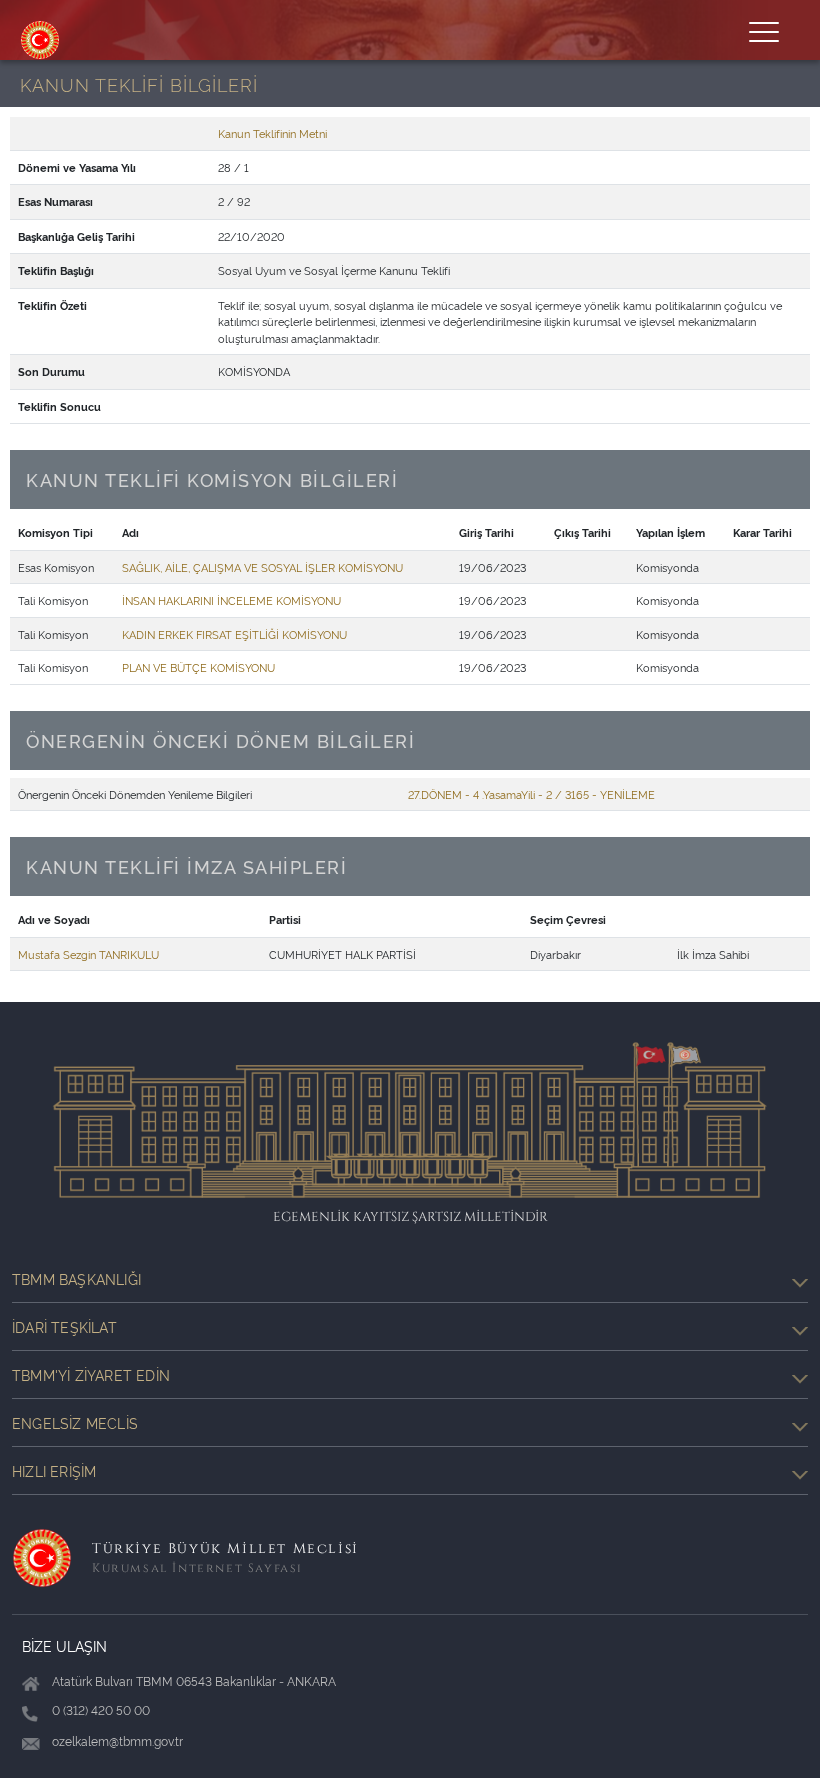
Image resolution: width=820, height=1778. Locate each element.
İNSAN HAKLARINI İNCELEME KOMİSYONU (231, 600)
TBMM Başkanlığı (76, 1278)
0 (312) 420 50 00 (101, 1709)
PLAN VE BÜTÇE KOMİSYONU (198, 667)
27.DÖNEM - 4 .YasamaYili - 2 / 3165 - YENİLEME (531, 794)
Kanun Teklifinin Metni (272, 133)
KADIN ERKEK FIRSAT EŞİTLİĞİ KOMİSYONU (234, 634)
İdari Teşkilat (64, 1326)
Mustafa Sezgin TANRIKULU (88, 954)
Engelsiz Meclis (75, 1422)
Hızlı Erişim (54, 1470)
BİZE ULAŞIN (64, 1645)
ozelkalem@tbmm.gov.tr (117, 1740)
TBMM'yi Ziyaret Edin (91, 1374)
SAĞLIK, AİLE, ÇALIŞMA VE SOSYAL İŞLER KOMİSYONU (262, 567)
